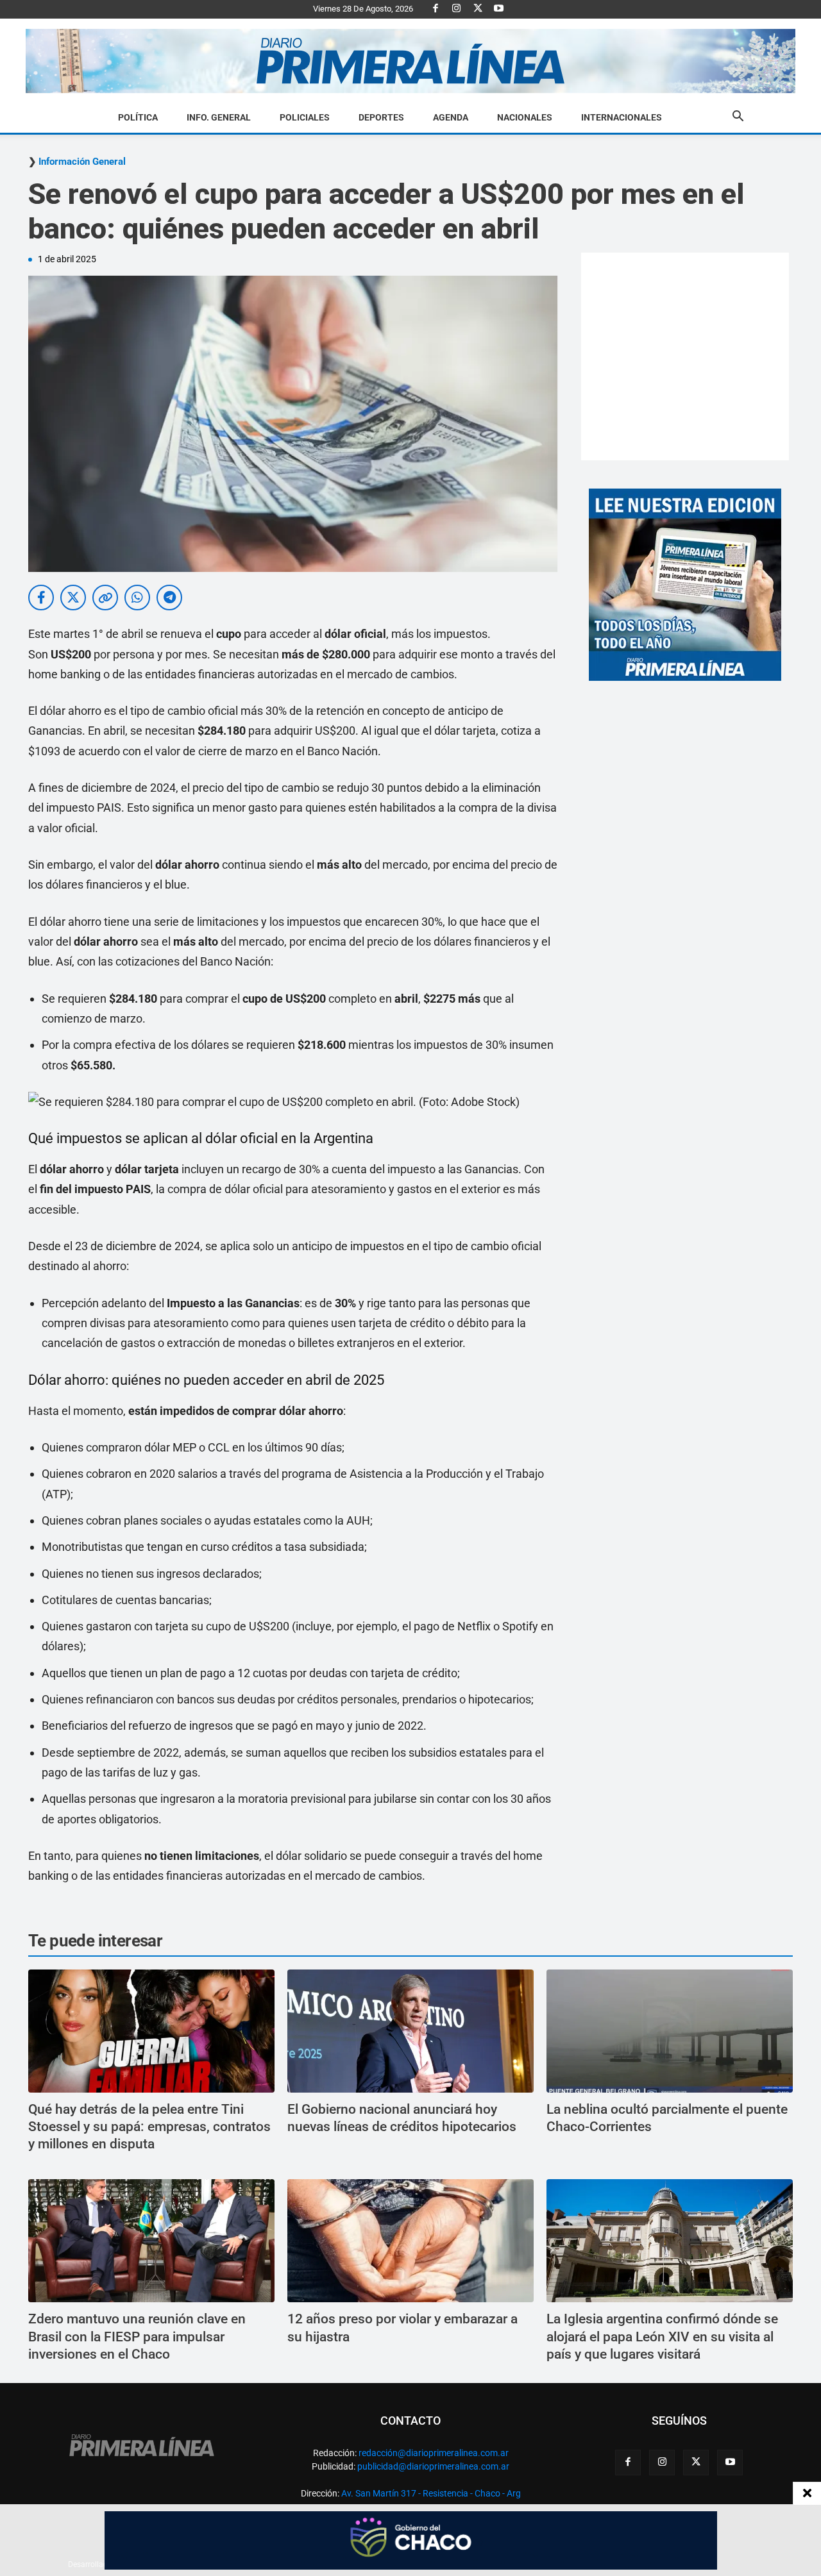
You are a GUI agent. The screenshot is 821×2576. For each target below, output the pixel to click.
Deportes (381, 117)
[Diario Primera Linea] (410, 61)
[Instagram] (457, 9)
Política (138, 117)
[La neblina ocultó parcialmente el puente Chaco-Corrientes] (670, 2031)
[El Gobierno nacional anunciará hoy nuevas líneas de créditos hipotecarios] (410, 2031)
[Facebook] (436, 9)
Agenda (451, 117)
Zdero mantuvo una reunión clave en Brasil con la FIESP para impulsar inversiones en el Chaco (137, 2337)
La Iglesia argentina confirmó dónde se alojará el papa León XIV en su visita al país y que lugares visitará (662, 2337)
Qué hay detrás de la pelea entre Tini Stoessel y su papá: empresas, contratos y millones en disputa (149, 2127)
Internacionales (622, 117)
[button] (738, 118)
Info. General (219, 117)
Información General (82, 162)
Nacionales (525, 117)
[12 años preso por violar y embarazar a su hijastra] (410, 2241)
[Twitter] (478, 9)
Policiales (305, 117)
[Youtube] (499, 9)
